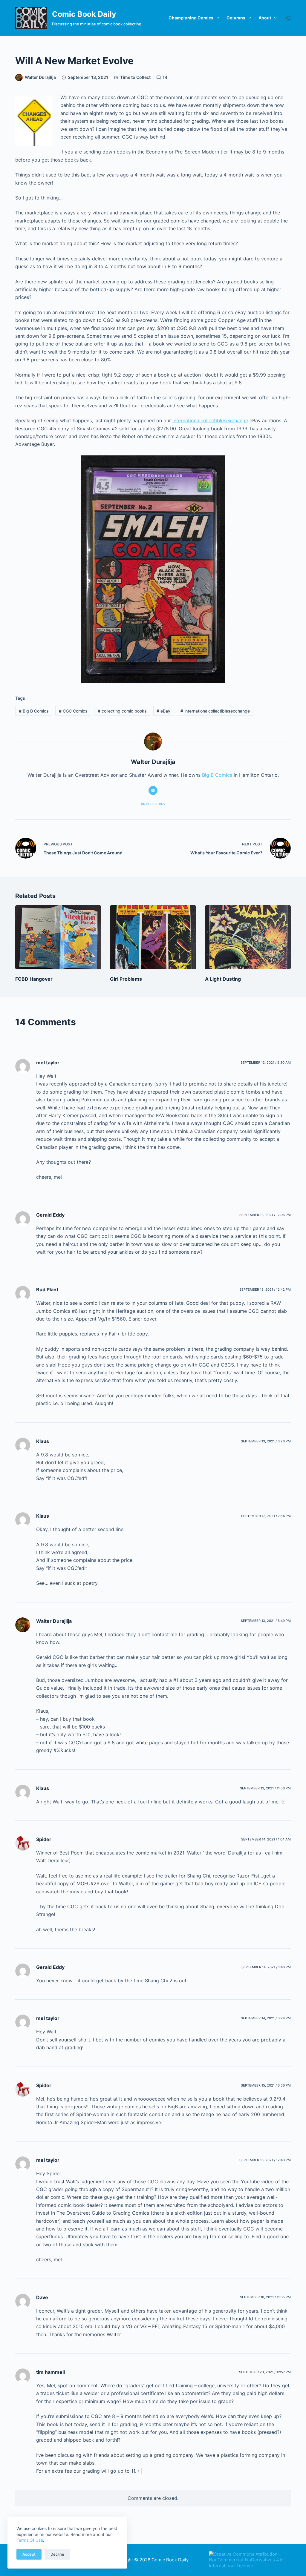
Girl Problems (126, 979)
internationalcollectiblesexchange (210, 420)
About (265, 18)
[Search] (289, 18)
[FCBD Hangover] (58, 937)
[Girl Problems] (153, 937)
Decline (57, 2554)
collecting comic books (122, 711)
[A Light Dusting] (248, 937)
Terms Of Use (30, 2540)
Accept (29, 2554)
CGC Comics (73, 711)
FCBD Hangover (34, 979)
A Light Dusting (223, 979)
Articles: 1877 (153, 804)
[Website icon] (153, 790)
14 (165, 77)
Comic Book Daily (84, 14)
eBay (163, 711)
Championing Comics (191, 18)
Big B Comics (34, 711)
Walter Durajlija (54, 1621)
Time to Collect (135, 77)
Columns (236, 18)
